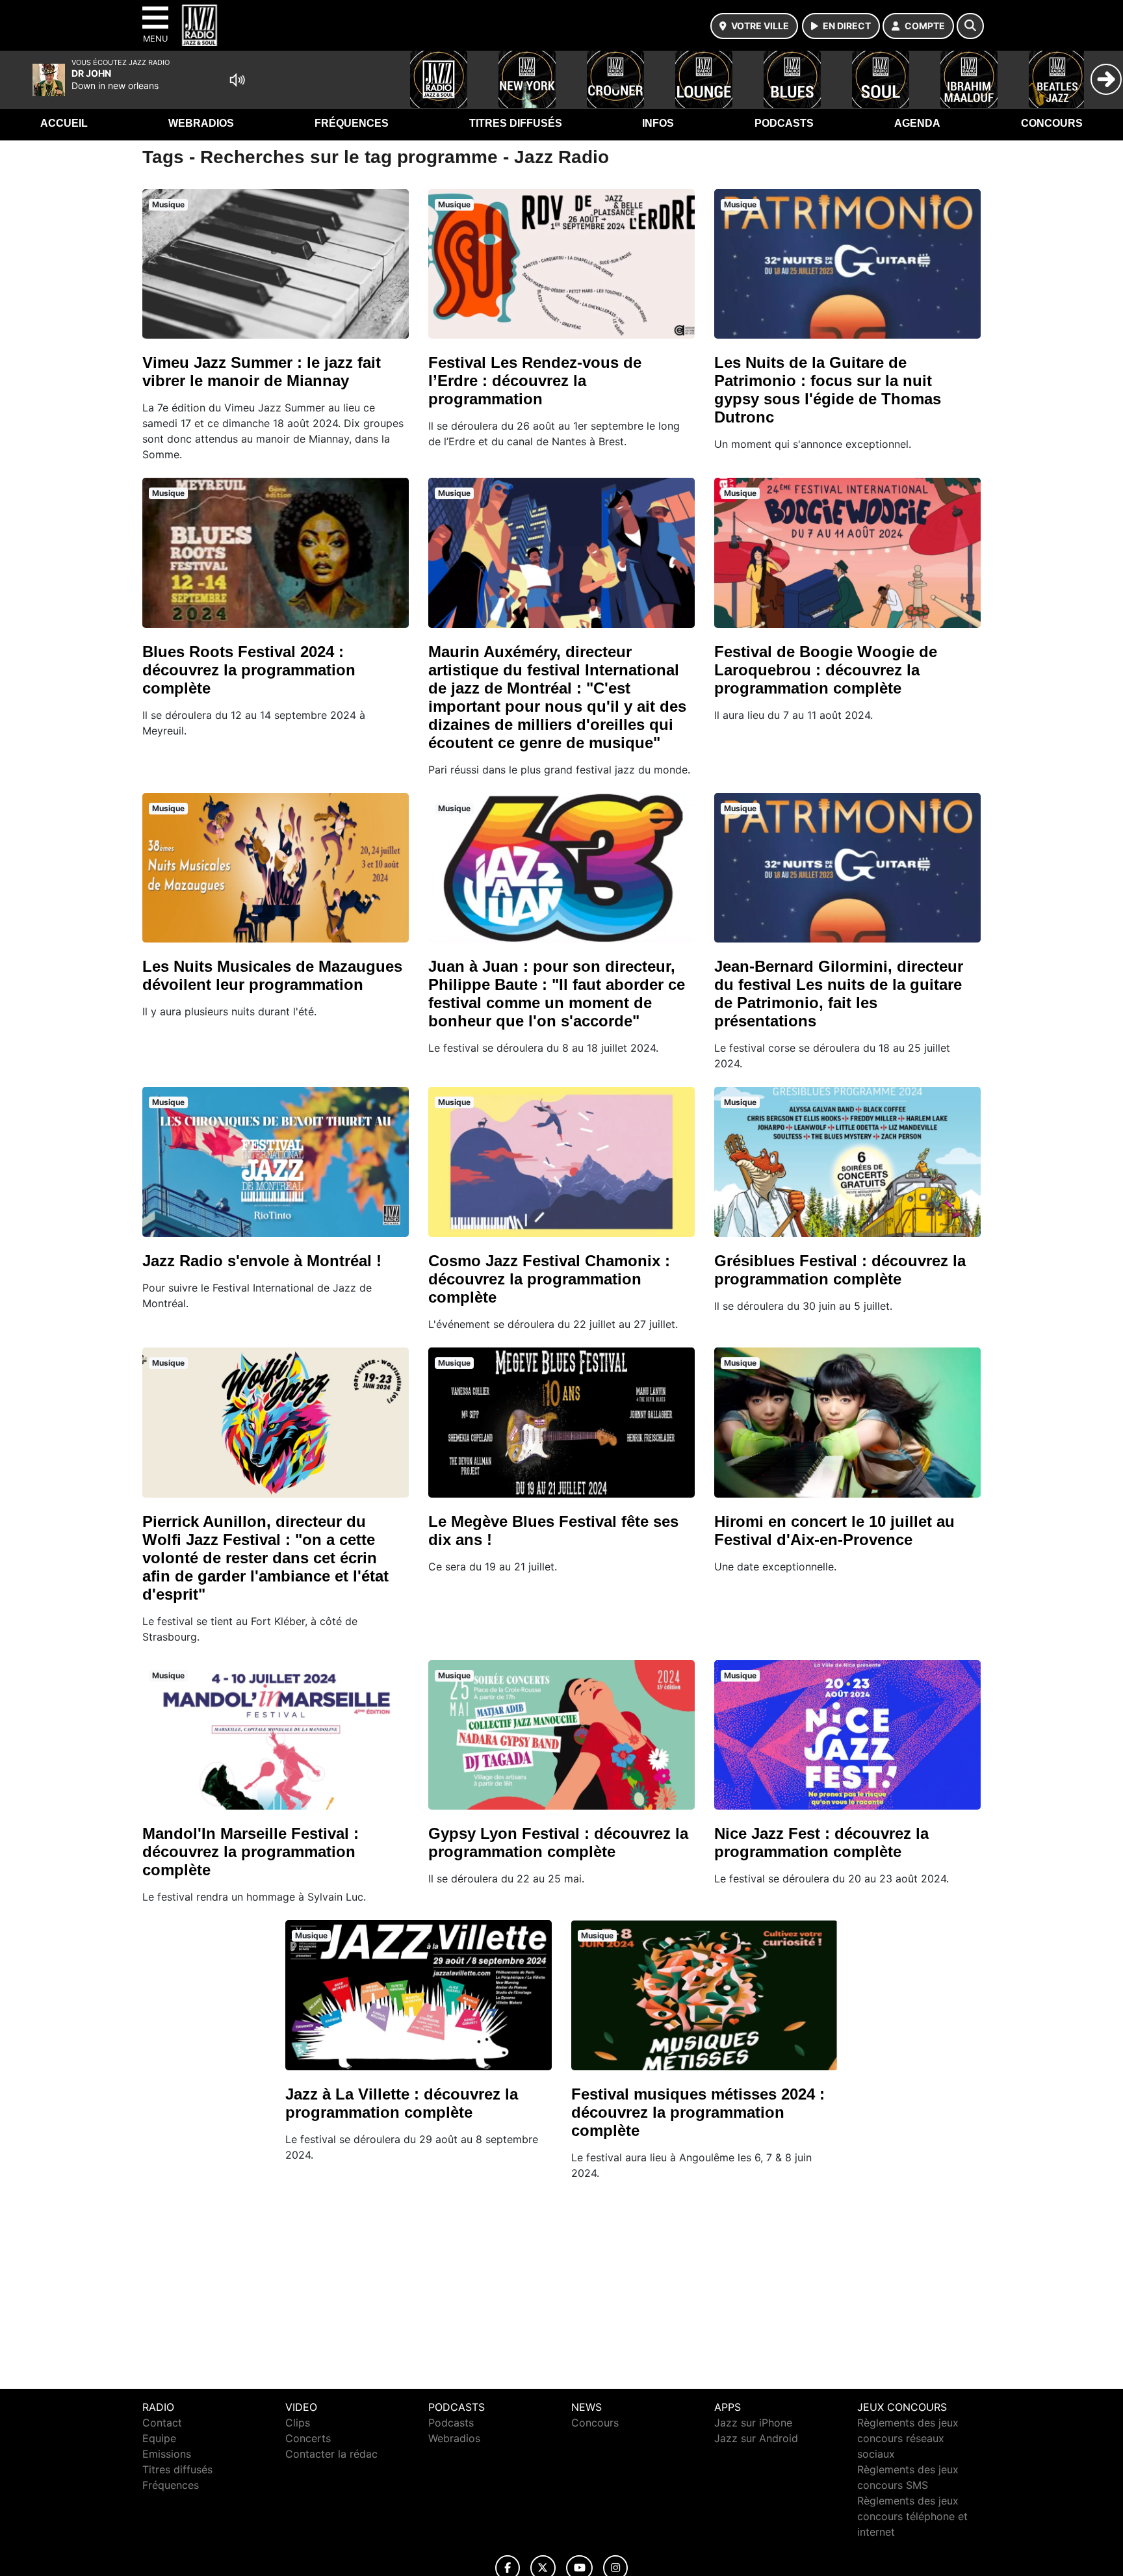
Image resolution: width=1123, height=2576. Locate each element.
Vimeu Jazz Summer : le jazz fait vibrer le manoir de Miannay (262, 371)
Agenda (917, 123)
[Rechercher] (970, 26)
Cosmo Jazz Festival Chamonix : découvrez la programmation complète (549, 1279)
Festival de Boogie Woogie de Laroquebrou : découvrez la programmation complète (826, 670)
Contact (162, 2423)
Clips (298, 2423)
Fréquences (352, 123)
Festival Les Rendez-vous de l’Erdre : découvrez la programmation (535, 381)
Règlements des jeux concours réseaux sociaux (908, 2438)
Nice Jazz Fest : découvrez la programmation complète (821, 1842)
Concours (1052, 123)
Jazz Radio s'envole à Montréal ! (262, 1261)
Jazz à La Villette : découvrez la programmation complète (402, 2103)
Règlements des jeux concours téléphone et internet (912, 2516)
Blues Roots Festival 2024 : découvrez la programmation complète (249, 670)
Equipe (159, 2438)
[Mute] (237, 80)
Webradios (201, 123)
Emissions (167, 2454)
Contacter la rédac (331, 2454)
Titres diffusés (516, 123)
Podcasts (784, 123)
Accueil (64, 123)
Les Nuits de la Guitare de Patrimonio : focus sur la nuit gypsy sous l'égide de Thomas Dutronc (828, 390)
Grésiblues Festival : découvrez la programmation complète (840, 1270)
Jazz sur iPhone (753, 2423)
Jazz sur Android (756, 2438)
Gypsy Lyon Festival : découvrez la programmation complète (558, 1842)
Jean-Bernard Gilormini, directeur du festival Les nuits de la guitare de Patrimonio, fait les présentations (839, 994)
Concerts (308, 2438)
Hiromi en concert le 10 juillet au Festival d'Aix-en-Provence (834, 1530)
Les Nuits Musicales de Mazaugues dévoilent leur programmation (272, 975)
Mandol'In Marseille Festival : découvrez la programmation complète (251, 1852)
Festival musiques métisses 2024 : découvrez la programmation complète (698, 2112)
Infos (658, 123)
